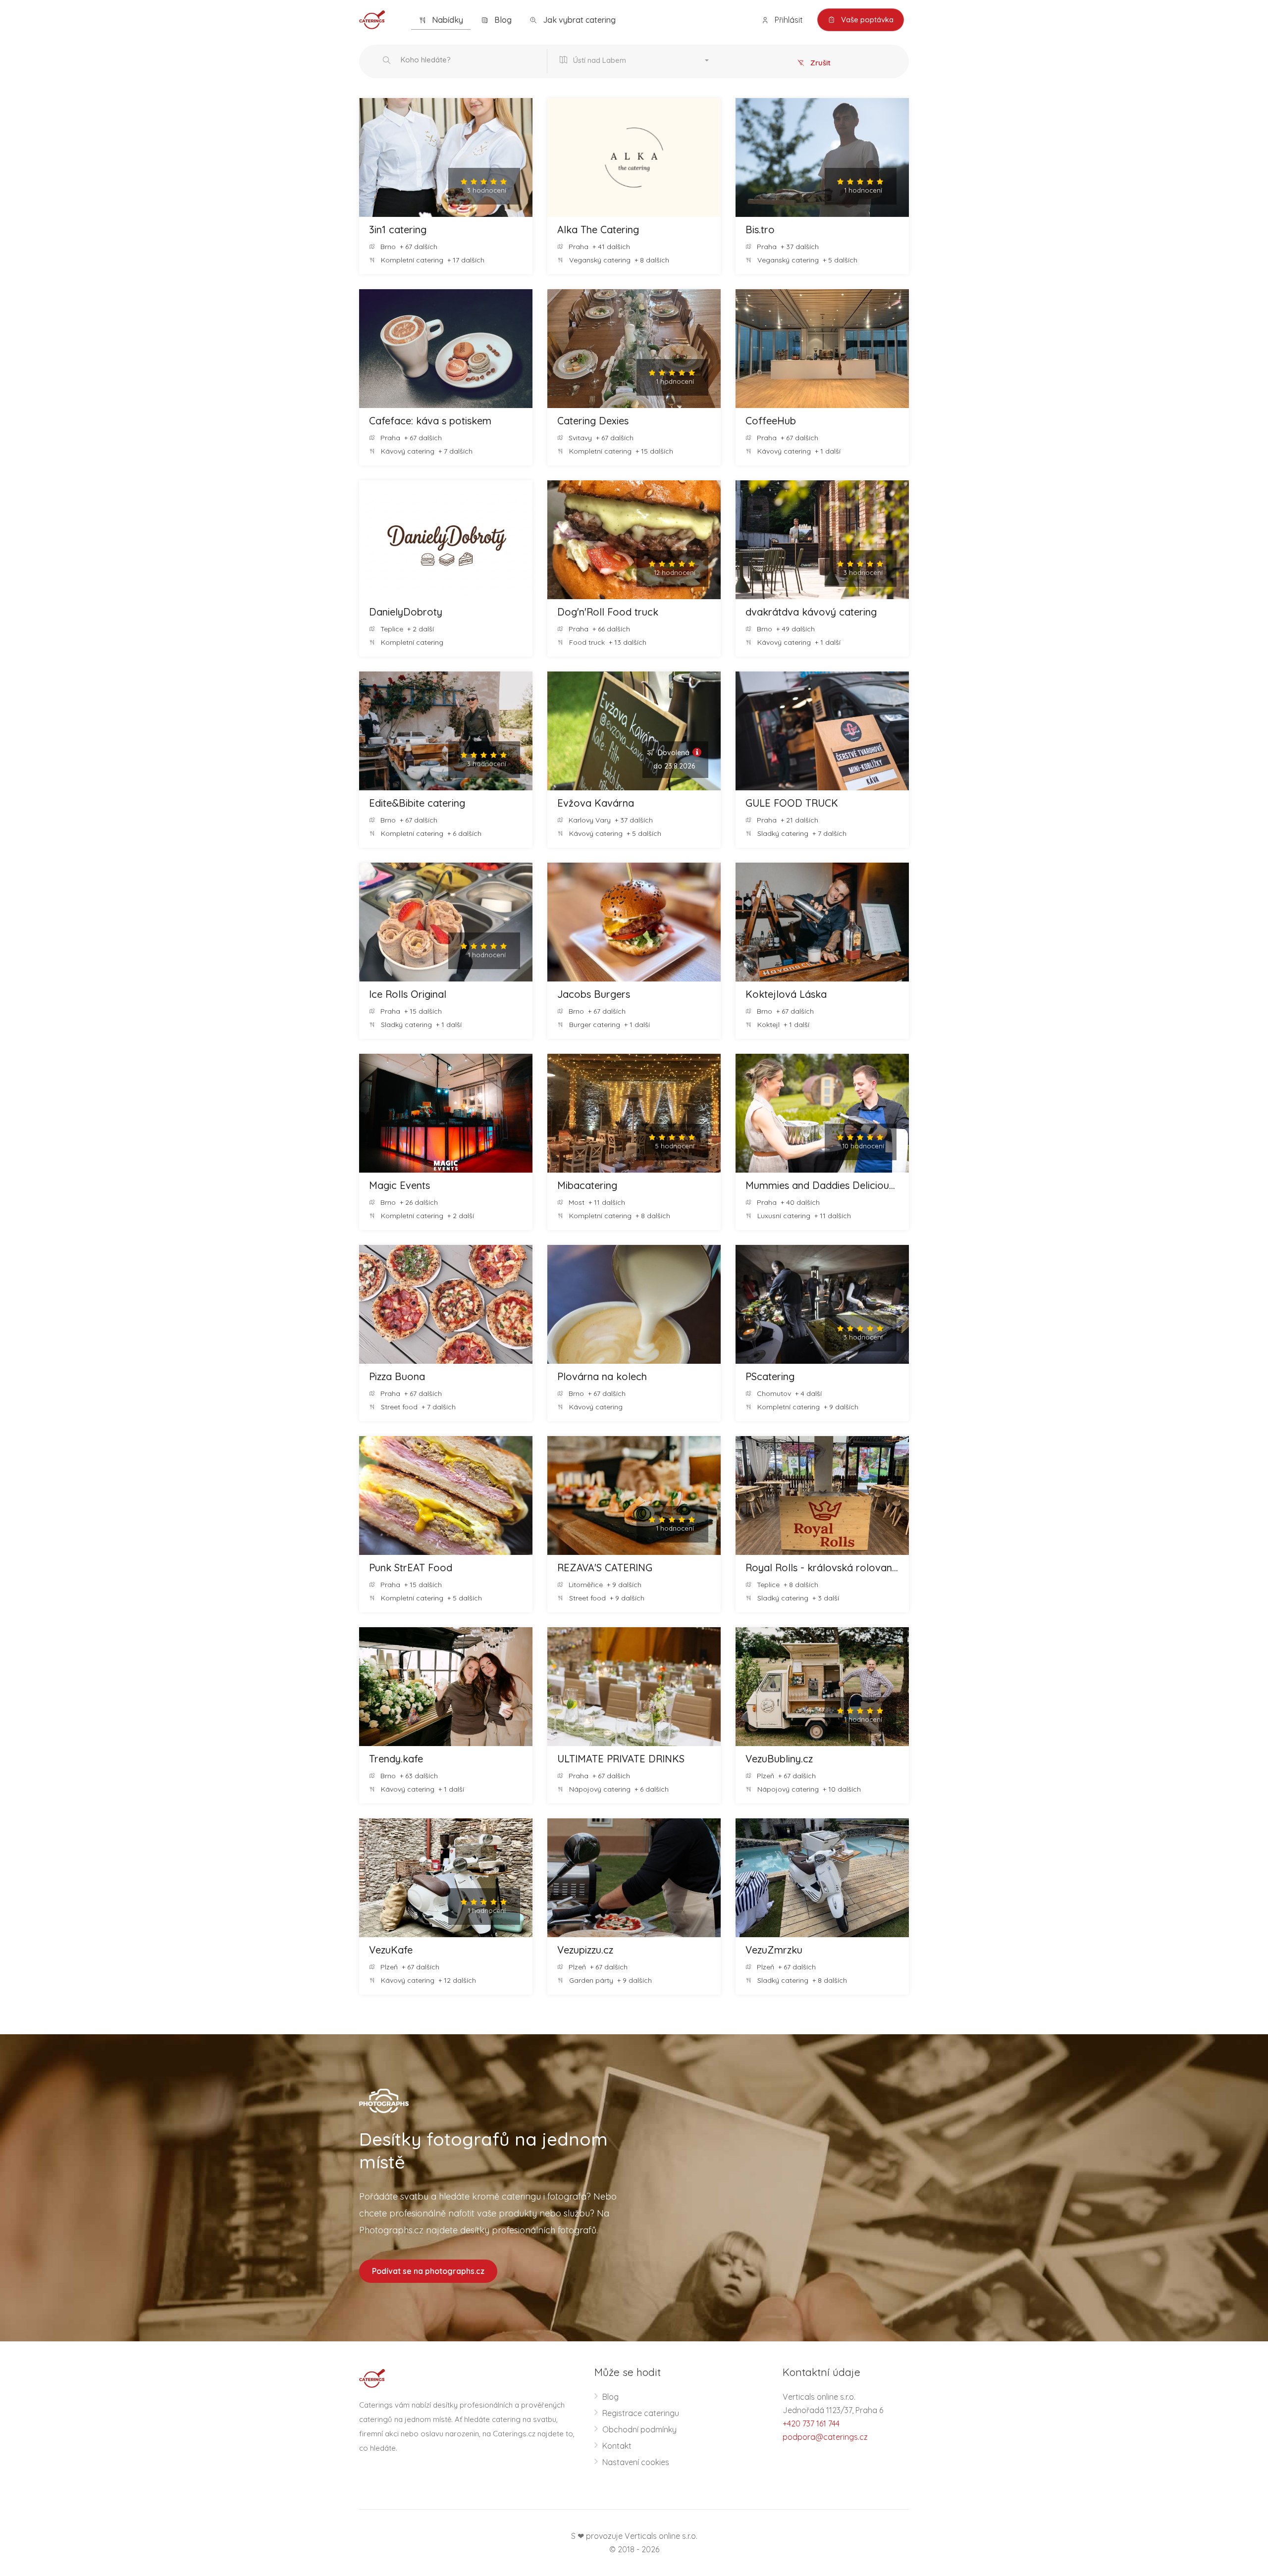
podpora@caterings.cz (825, 2437)
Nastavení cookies (636, 2462)
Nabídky (447, 20)
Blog (502, 20)
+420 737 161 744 (811, 2423)
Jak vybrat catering (578, 20)
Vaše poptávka (866, 20)
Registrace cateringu (641, 2413)
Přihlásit (788, 20)
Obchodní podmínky (639, 2429)
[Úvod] (372, 19)
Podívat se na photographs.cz (428, 2271)
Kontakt (617, 2446)
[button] (636, 61)
